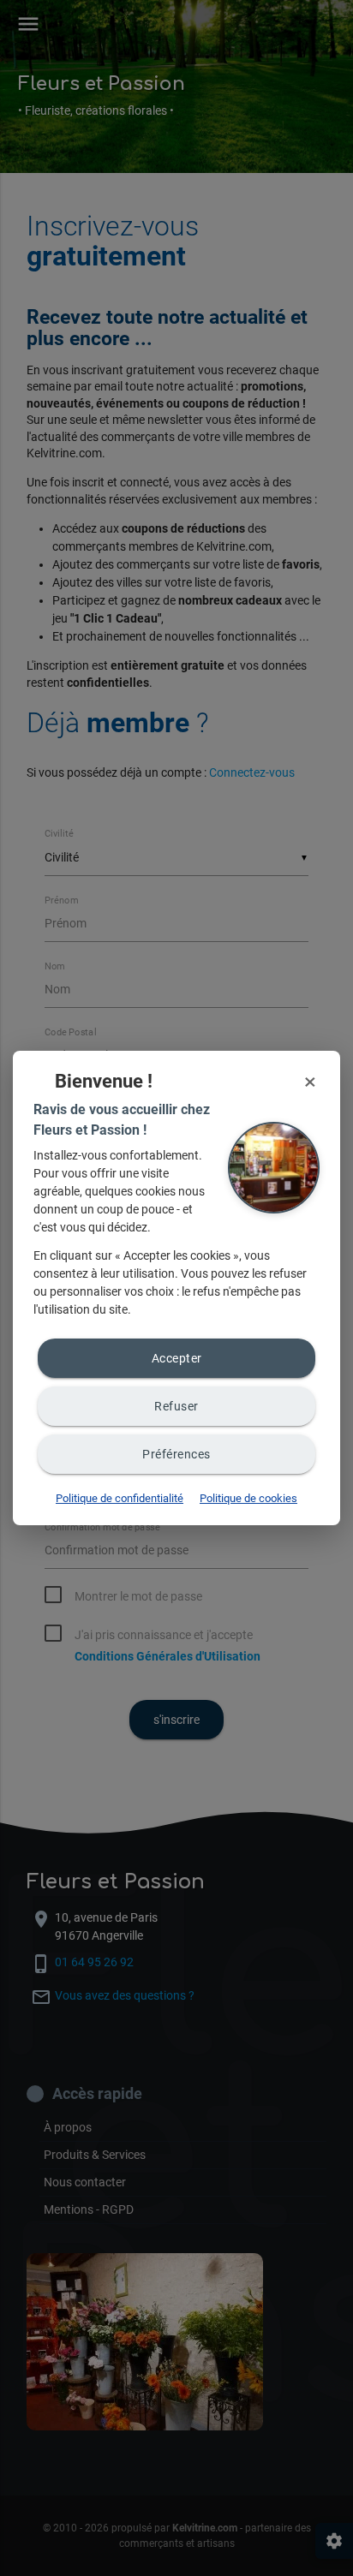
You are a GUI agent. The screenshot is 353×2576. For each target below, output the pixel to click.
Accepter (177, 1358)
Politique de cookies (248, 1498)
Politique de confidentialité (120, 1498)
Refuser (176, 1406)
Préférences (176, 1454)
